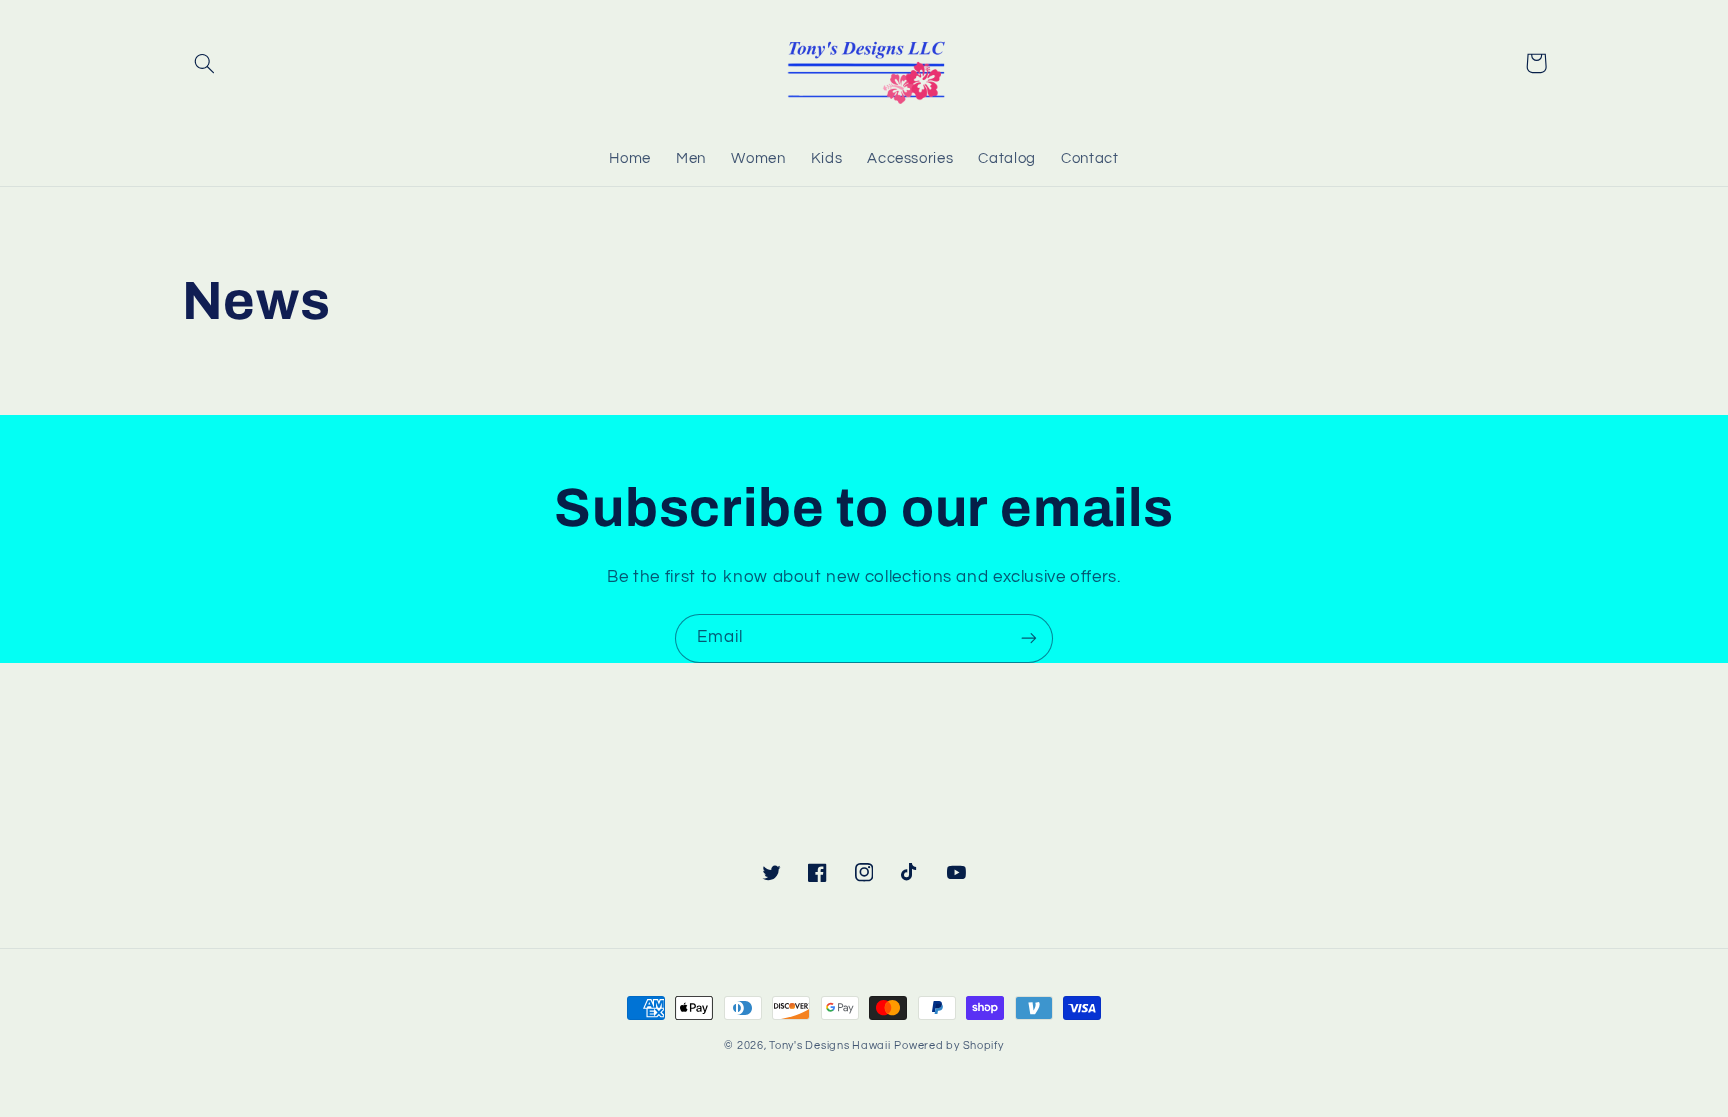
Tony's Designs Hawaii (829, 1045)
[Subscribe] (1029, 638)
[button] (205, 63)
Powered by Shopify (948, 1045)
